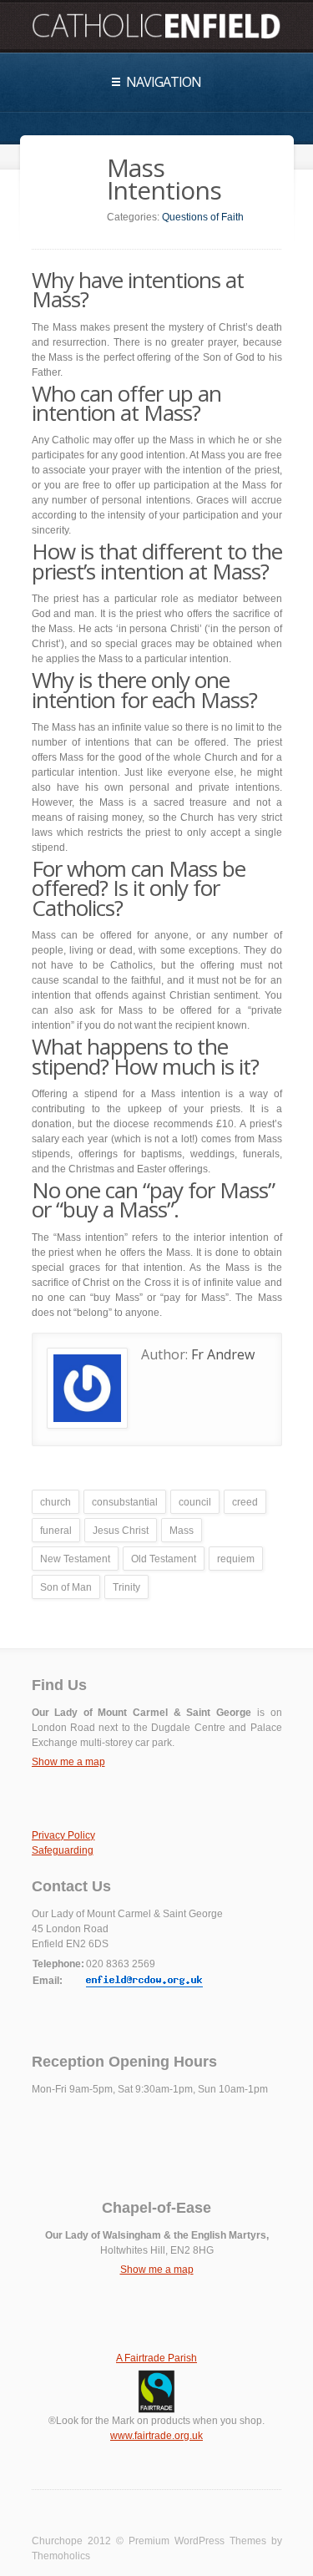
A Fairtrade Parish (156, 2358)
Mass (182, 1531)
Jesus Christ (121, 1531)
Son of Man (66, 1587)
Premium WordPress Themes (197, 2541)
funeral (56, 1531)
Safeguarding (63, 1850)
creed (245, 1502)
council (195, 1502)
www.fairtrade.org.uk (156, 2436)
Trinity (126, 1587)
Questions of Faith (203, 217)
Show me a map (68, 1762)
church (56, 1502)
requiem (236, 1559)
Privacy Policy (63, 1835)
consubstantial (125, 1502)
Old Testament (164, 1559)
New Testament (75, 1559)
